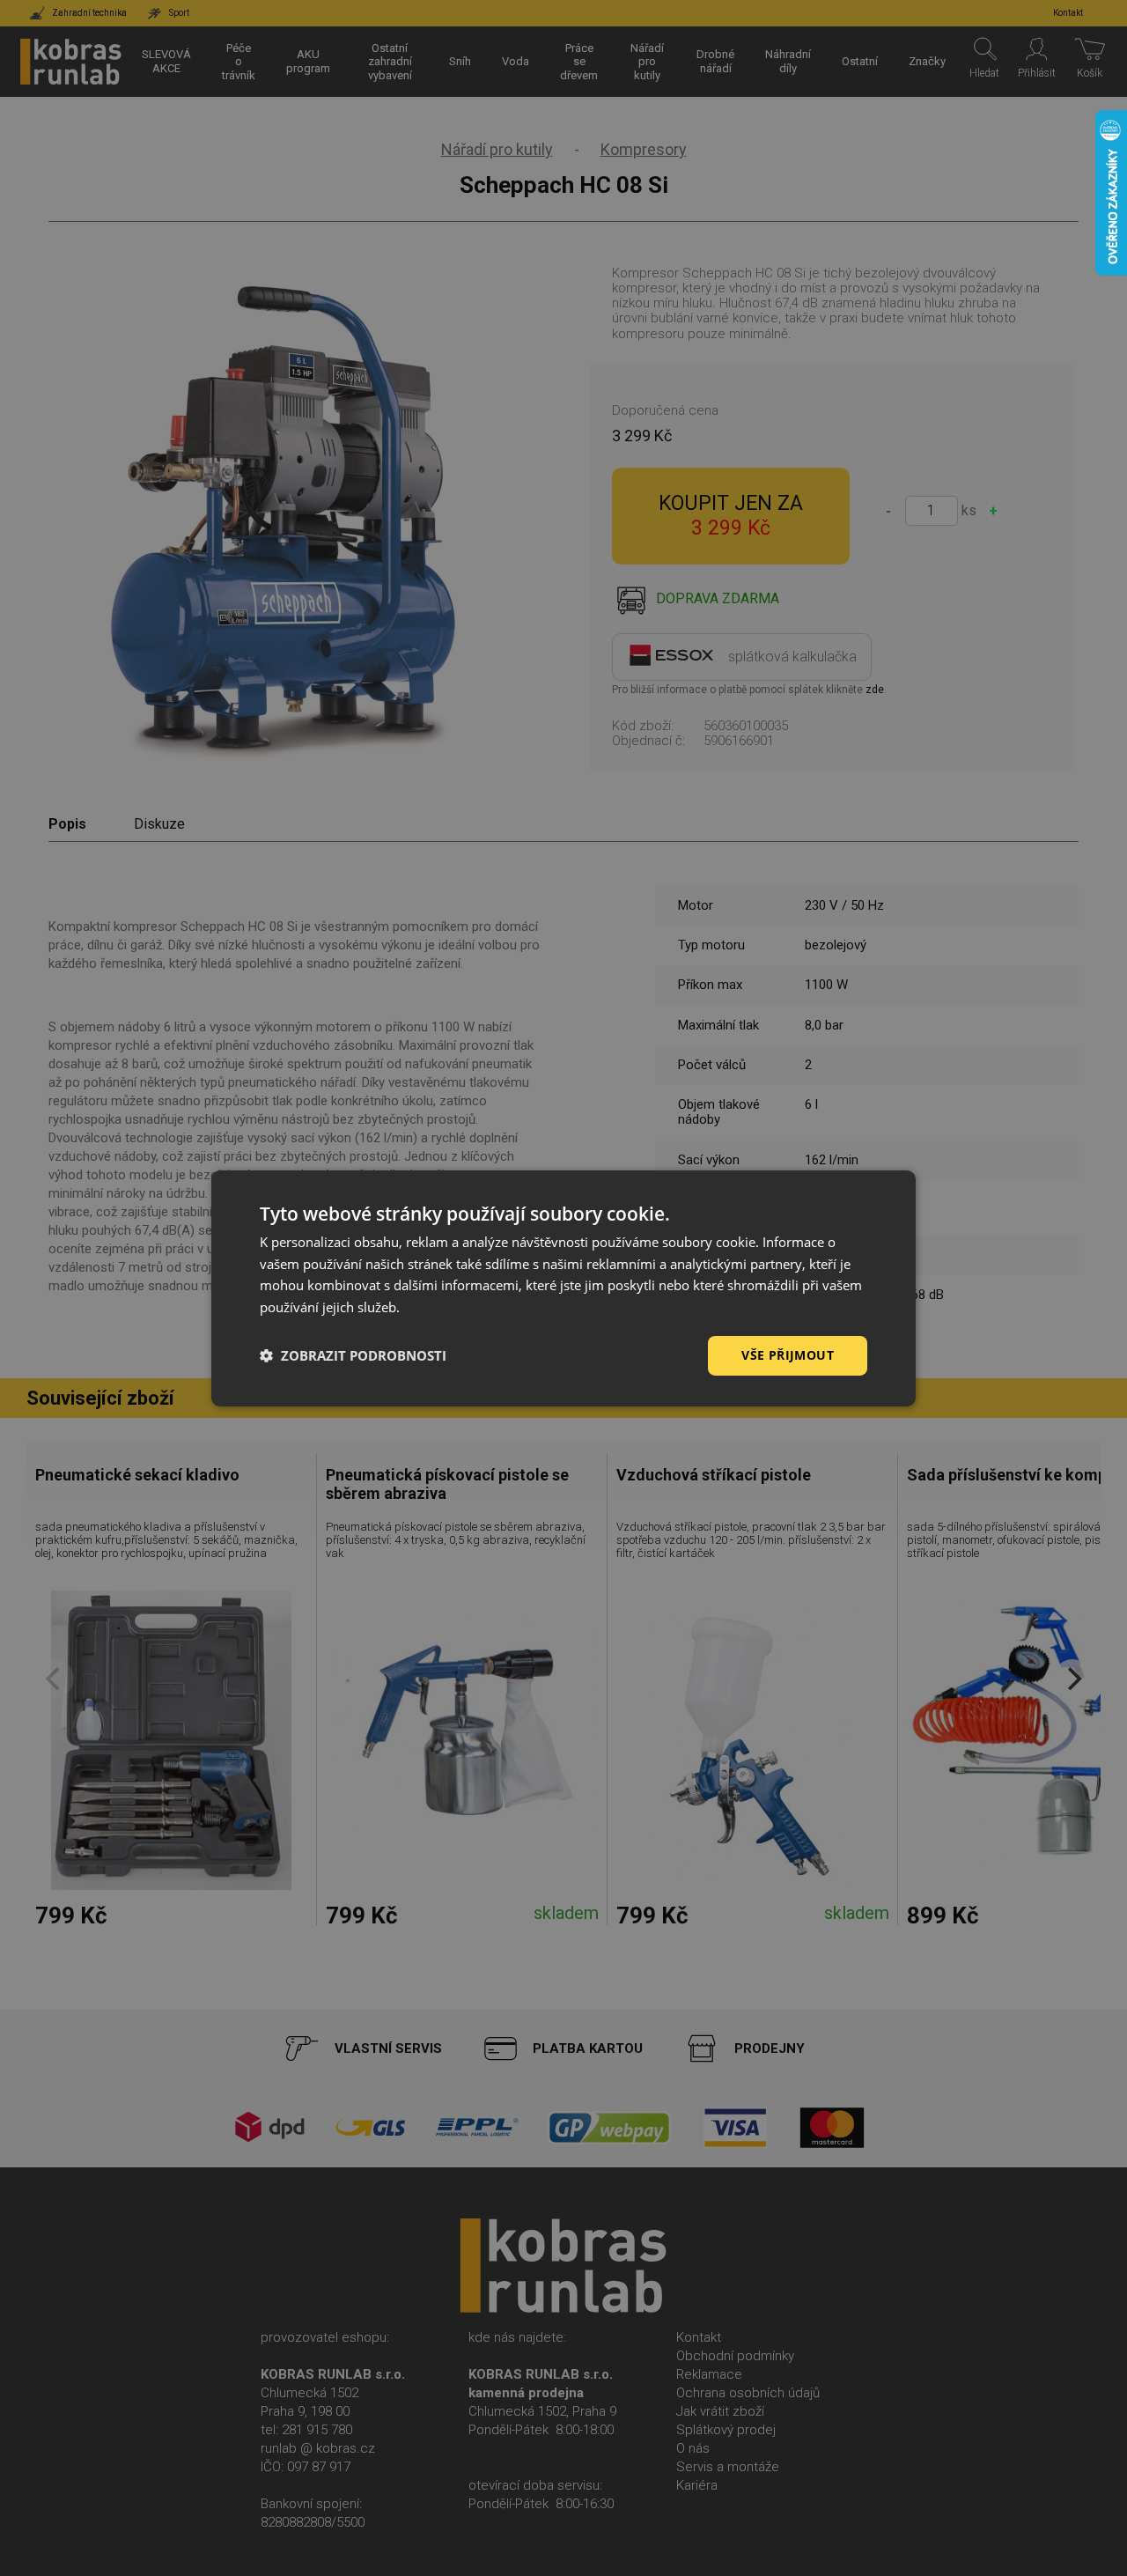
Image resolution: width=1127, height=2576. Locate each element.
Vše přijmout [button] (788, 1355)
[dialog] (563, 1288)
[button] (353, 1355)
